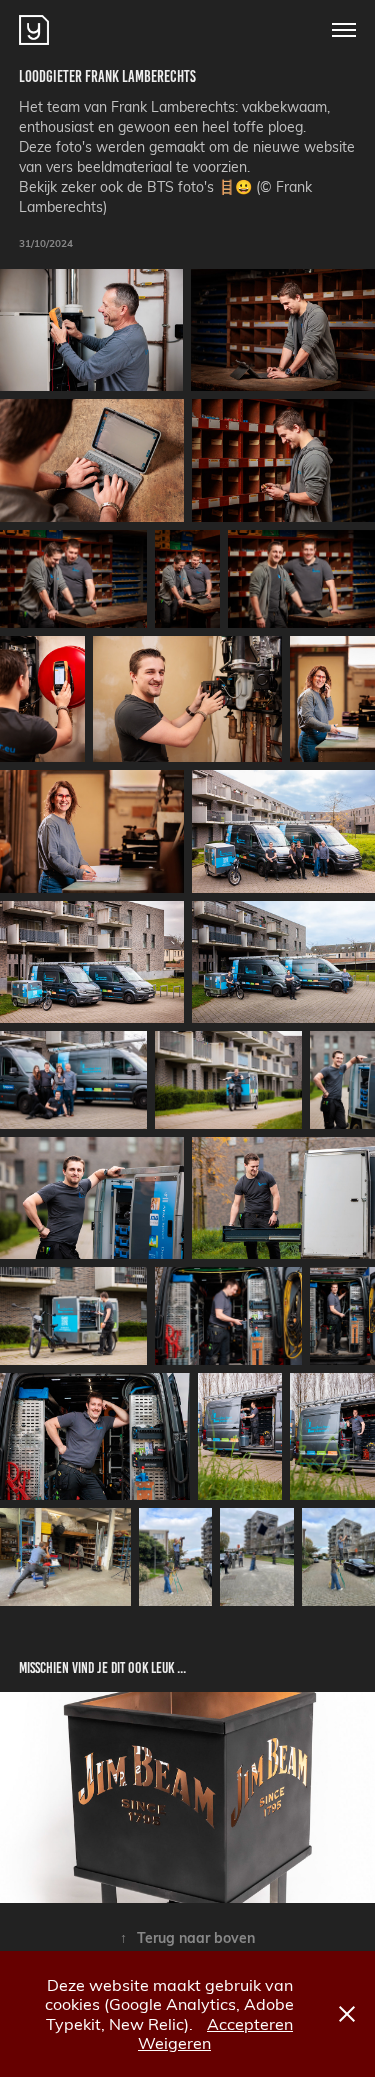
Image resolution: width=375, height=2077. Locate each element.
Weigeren (174, 2042)
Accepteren (250, 2023)
